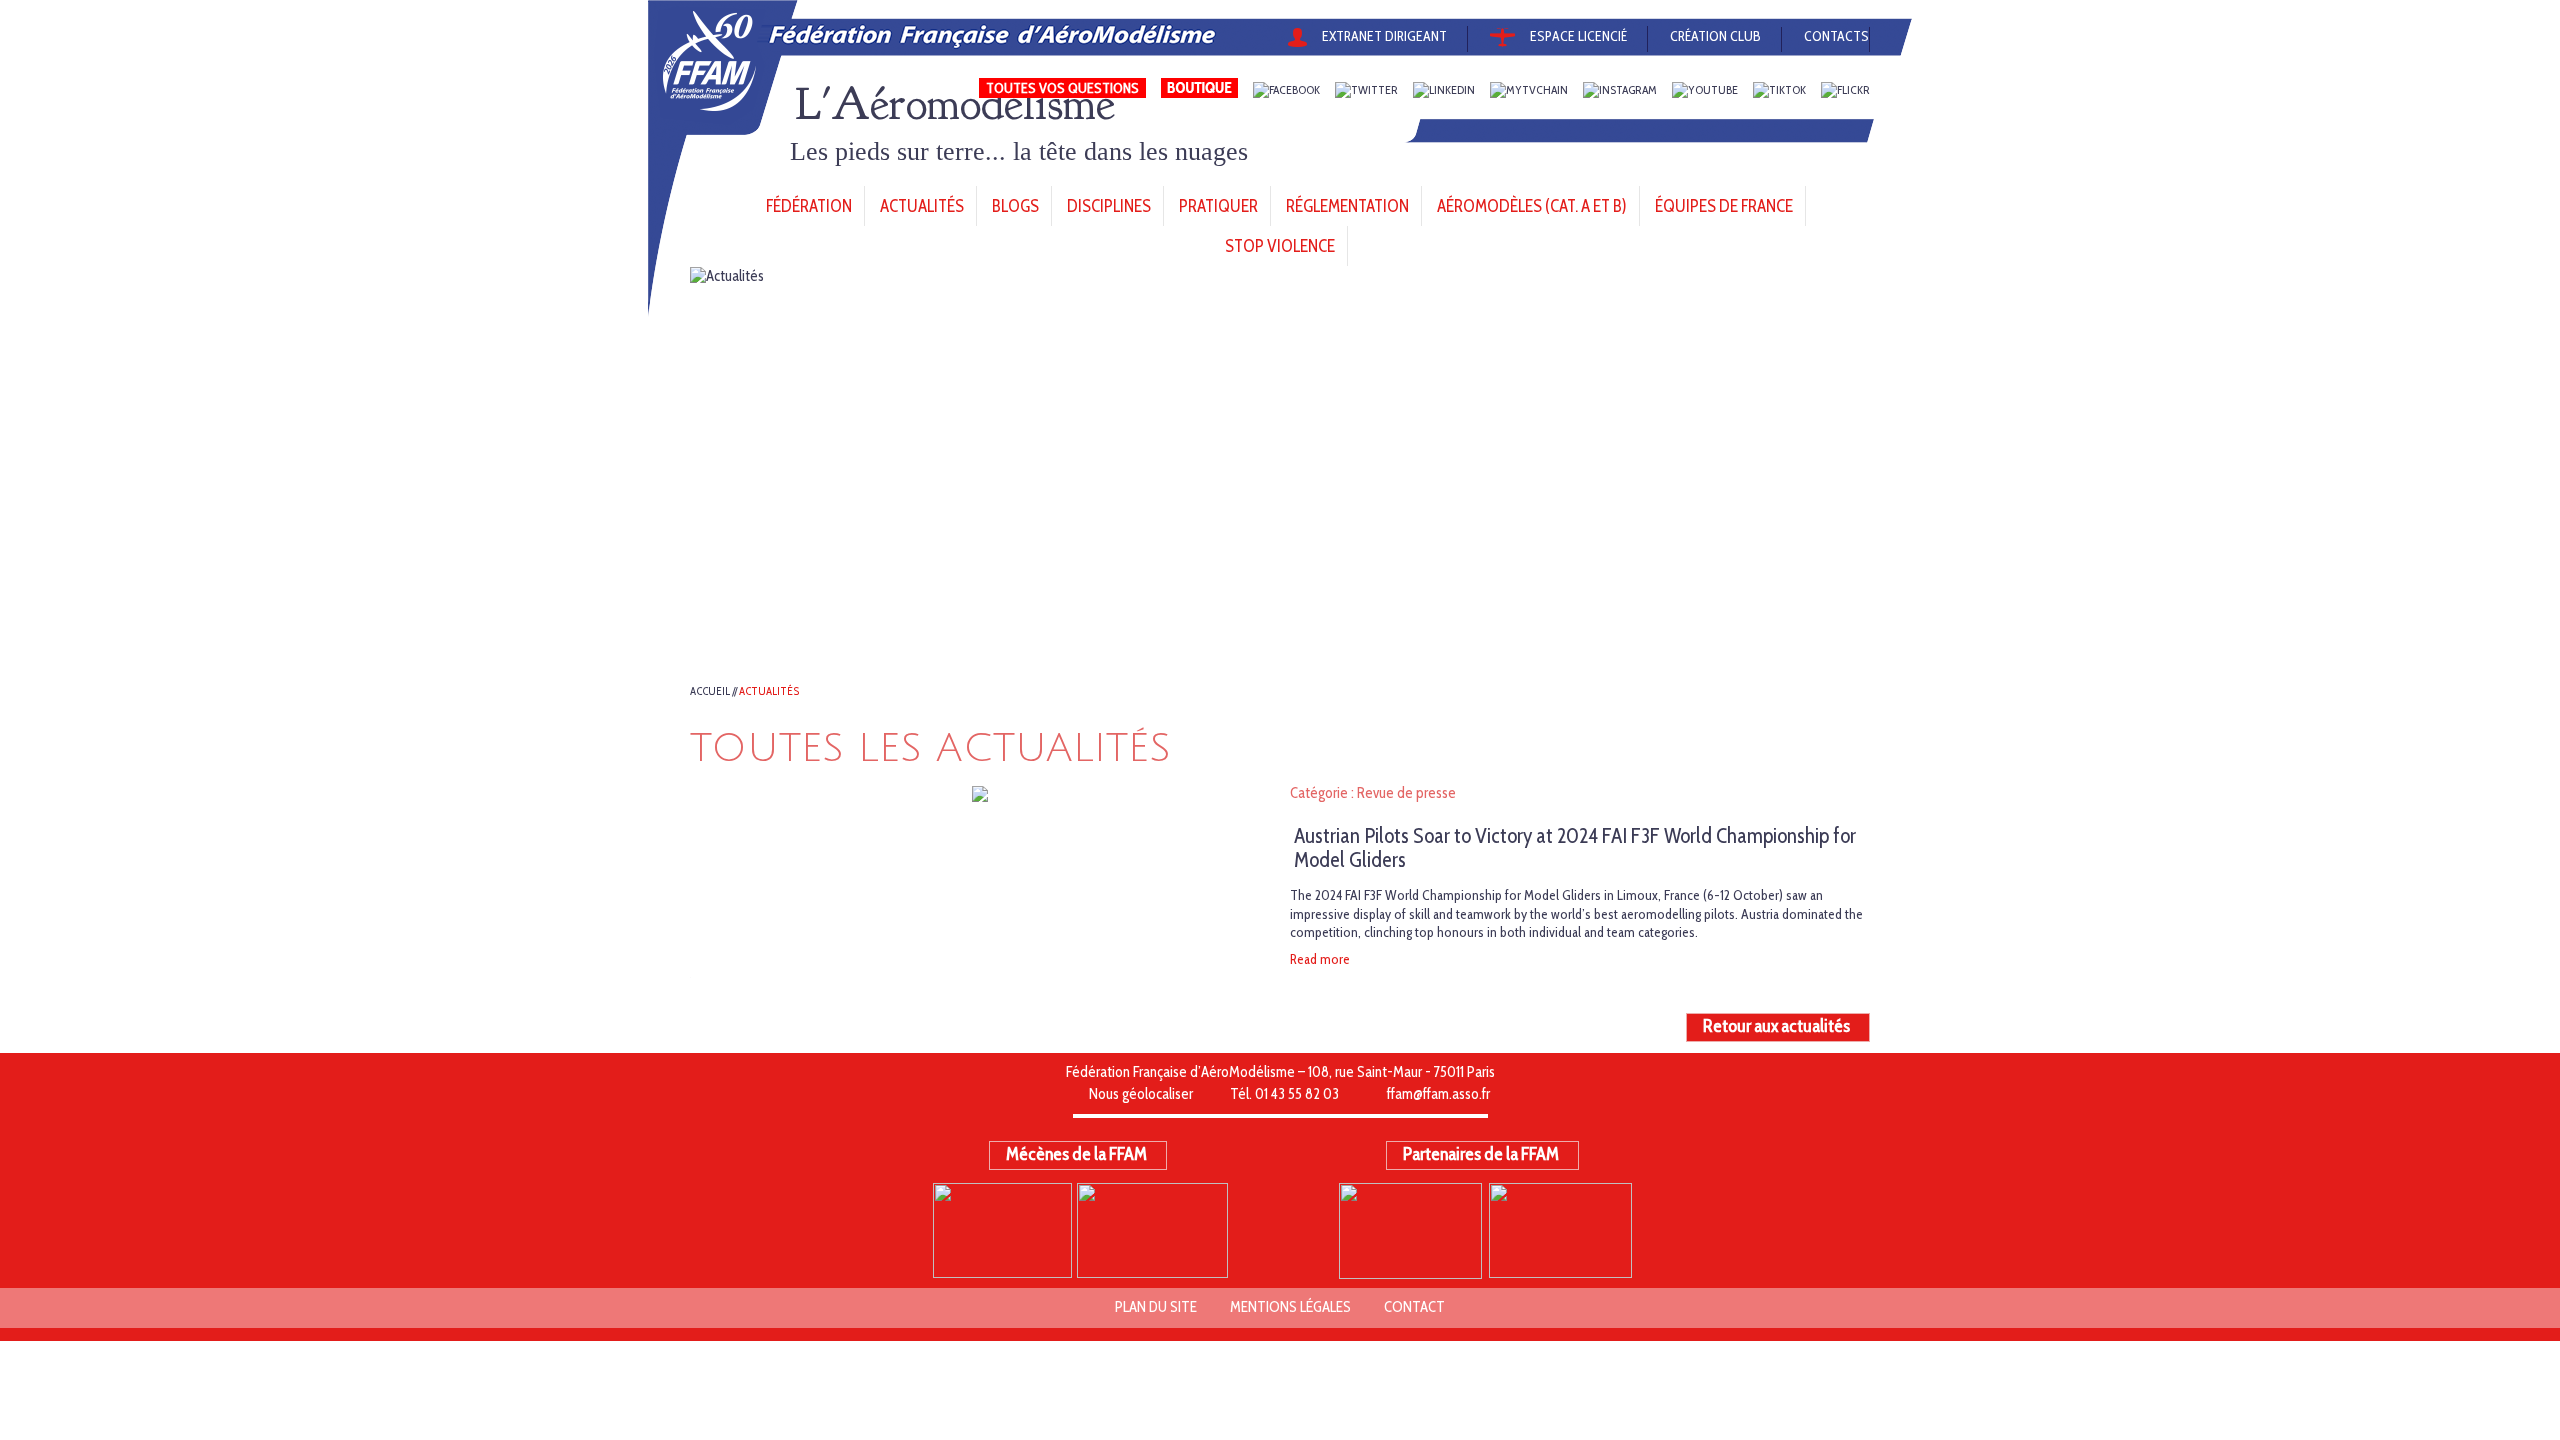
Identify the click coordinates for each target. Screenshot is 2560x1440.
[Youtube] (1705, 90)
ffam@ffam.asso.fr (1438, 1094)
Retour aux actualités (1776, 1026)
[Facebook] (1286, 90)
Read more (1320, 959)
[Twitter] (1366, 90)
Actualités (769, 691)
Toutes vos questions (1062, 88)
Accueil (710, 691)
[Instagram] (1620, 90)
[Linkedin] (1444, 90)
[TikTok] (1779, 90)
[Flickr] (1845, 90)
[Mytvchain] (1529, 90)
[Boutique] (1199, 90)
